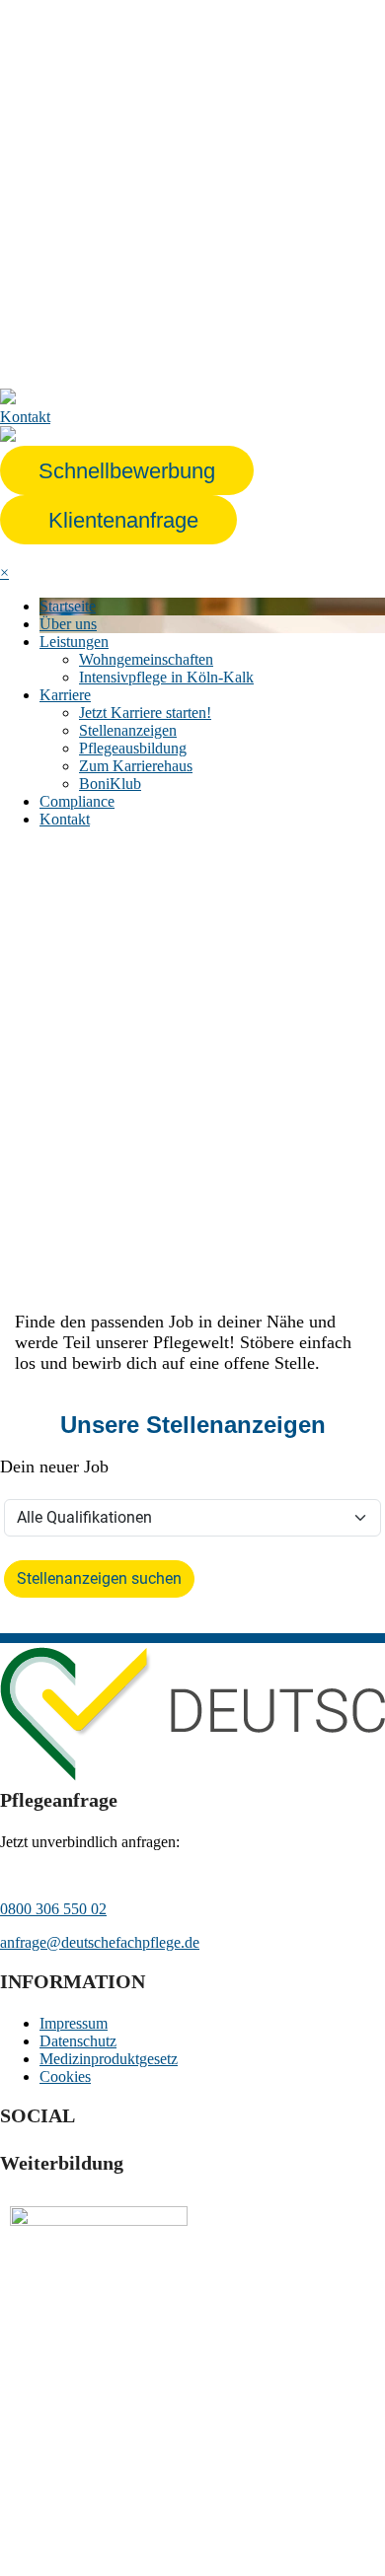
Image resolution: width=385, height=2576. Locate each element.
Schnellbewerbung (127, 471)
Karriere (65, 695)
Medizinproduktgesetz (109, 2059)
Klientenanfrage (123, 520)
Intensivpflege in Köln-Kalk (166, 677)
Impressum (74, 2023)
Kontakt (65, 819)
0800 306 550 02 (53, 1909)
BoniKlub (110, 784)
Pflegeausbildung (133, 748)
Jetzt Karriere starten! (145, 713)
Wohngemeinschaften (146, 659)
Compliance (77, 801)
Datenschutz (78, 2041)
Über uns (68, 624)
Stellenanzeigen (128, 730)
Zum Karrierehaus (136, 766)
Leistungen (74, 642)
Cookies (65, 2076)
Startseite (68, 606)
